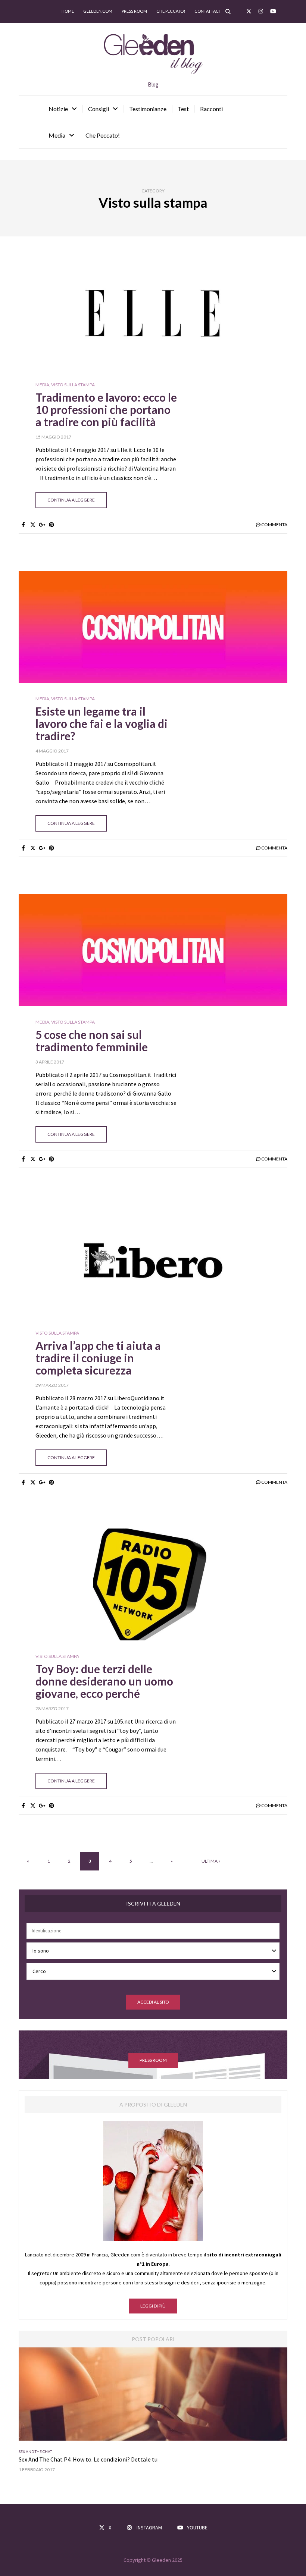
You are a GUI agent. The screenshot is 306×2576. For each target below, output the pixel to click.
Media (57, 135)
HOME (68, 11)
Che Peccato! (103, 135)
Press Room (134, 11)
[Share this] (23, 525)
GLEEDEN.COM (98, 11)
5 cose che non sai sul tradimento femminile (92, 1041)
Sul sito (61, 2451)
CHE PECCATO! (171, 11)
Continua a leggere (71, 500)
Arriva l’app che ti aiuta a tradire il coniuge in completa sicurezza (98, 1358)
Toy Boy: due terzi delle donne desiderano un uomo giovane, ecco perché (104, 1681)
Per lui (44, 2451)
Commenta (274, 524)
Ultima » (211, 1861)
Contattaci (207, 11)
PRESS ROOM (153, 2060)
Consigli (99, 109)
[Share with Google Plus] (42, 525)
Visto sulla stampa (73, 385)
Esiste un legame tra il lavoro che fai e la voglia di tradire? (102, 723)
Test (183, 109)
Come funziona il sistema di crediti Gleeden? (75, 2459)
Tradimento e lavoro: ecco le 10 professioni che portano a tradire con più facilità (106, 409)
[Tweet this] (33, 525)
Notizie (58, 109)
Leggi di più (153, 2306)
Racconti (211, 109)
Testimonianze (148, 109)
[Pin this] (51, 525)
